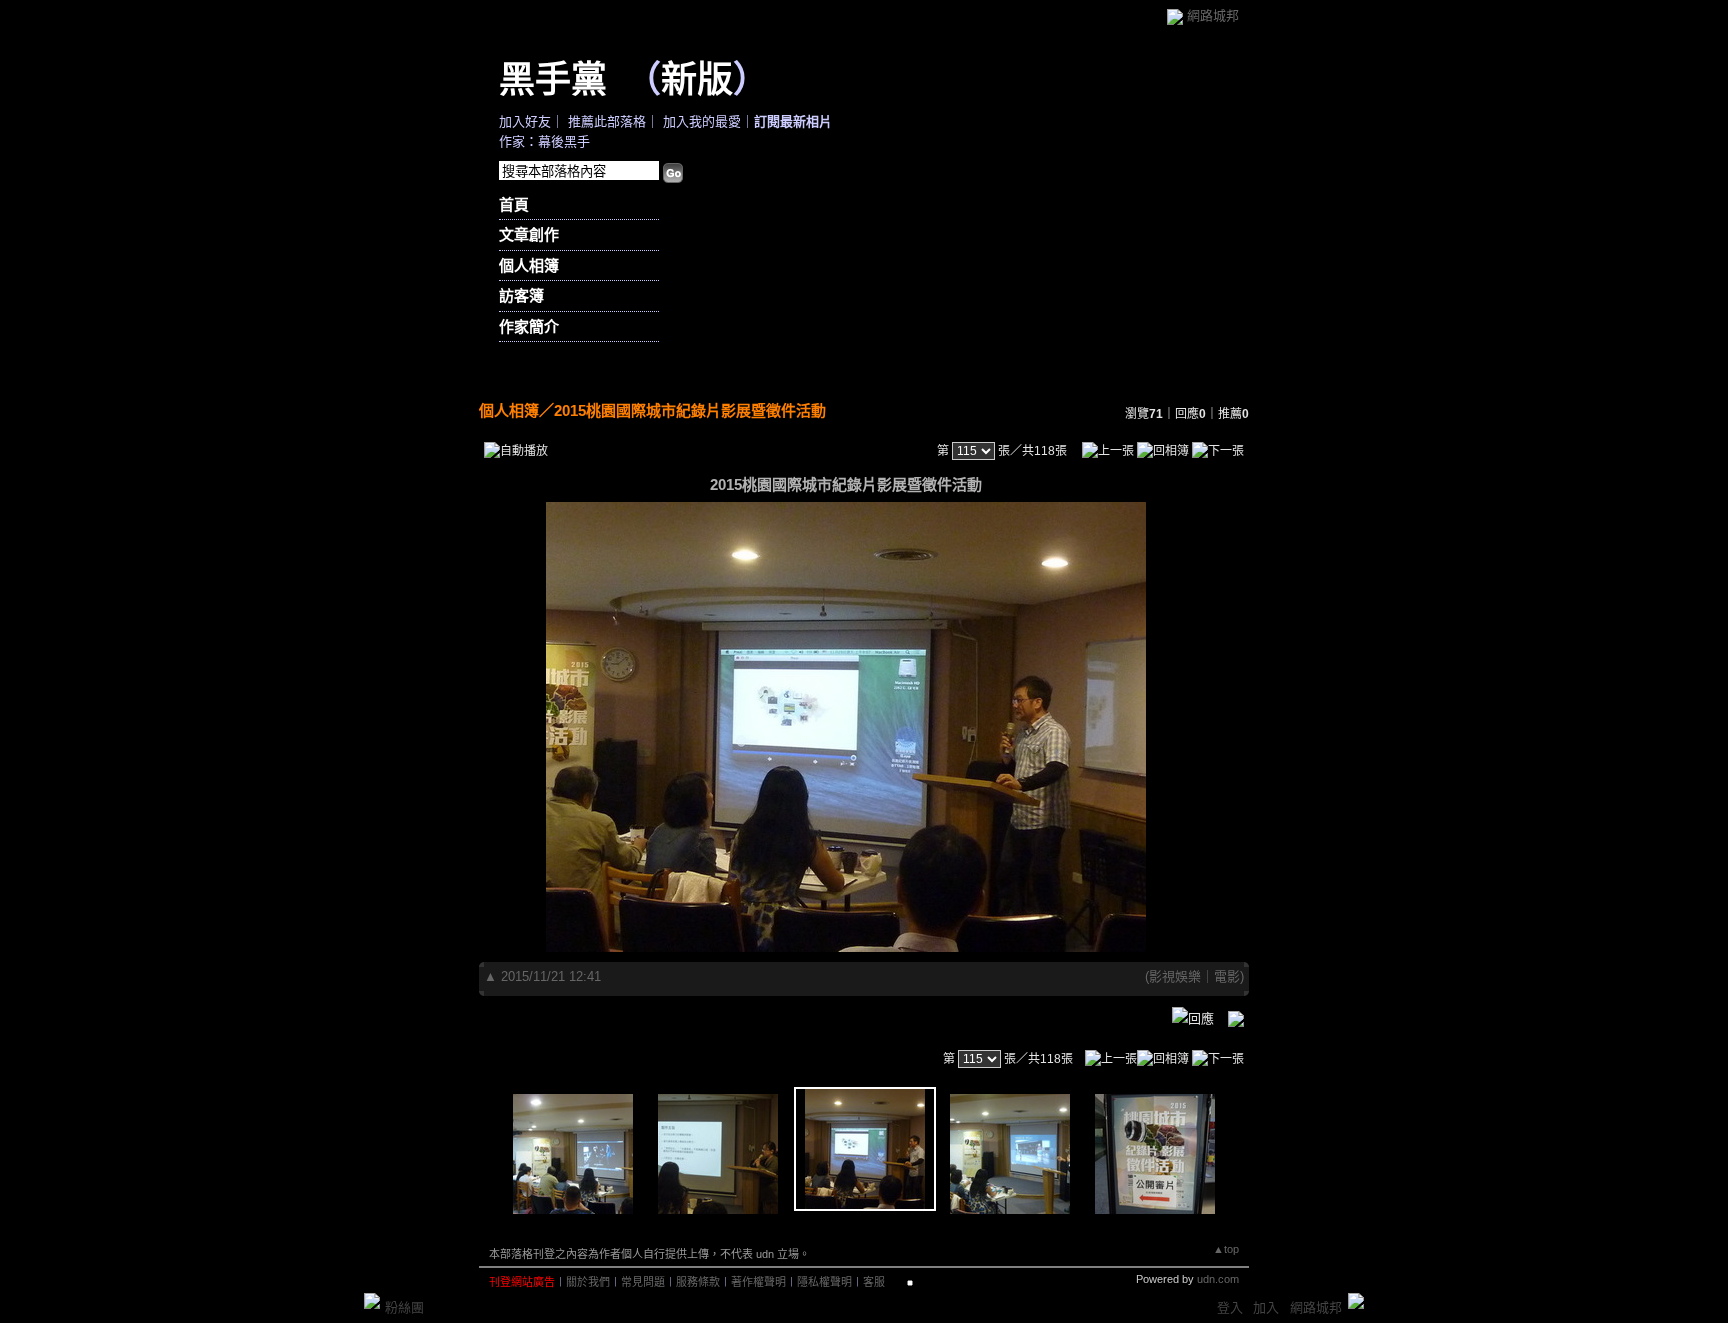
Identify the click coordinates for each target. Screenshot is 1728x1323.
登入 (1230, 1307)
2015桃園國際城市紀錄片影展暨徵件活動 (690, 410)
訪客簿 (521, 295)
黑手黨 (553, 78)
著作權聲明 (758, 1282)
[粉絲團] (372, 1301)
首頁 (514, 204)
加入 (1266, 1307)
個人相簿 (529, 265)
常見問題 (643, 1282)
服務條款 (698, 1282)
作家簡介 (529, 326)
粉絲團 (404, 1307)
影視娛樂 (1175, 976)
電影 (1227, 976)
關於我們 (588, 1282)
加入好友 (525, 121)
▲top (1226, 1249)
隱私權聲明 (824, 1282)
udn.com (1218, 1279)
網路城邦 (1213, 15)
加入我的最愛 (702, 121)
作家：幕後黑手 (544, 141)
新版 (697, 78)
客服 (874, 1282)
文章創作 (529, 234)
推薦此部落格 (607, 121)
